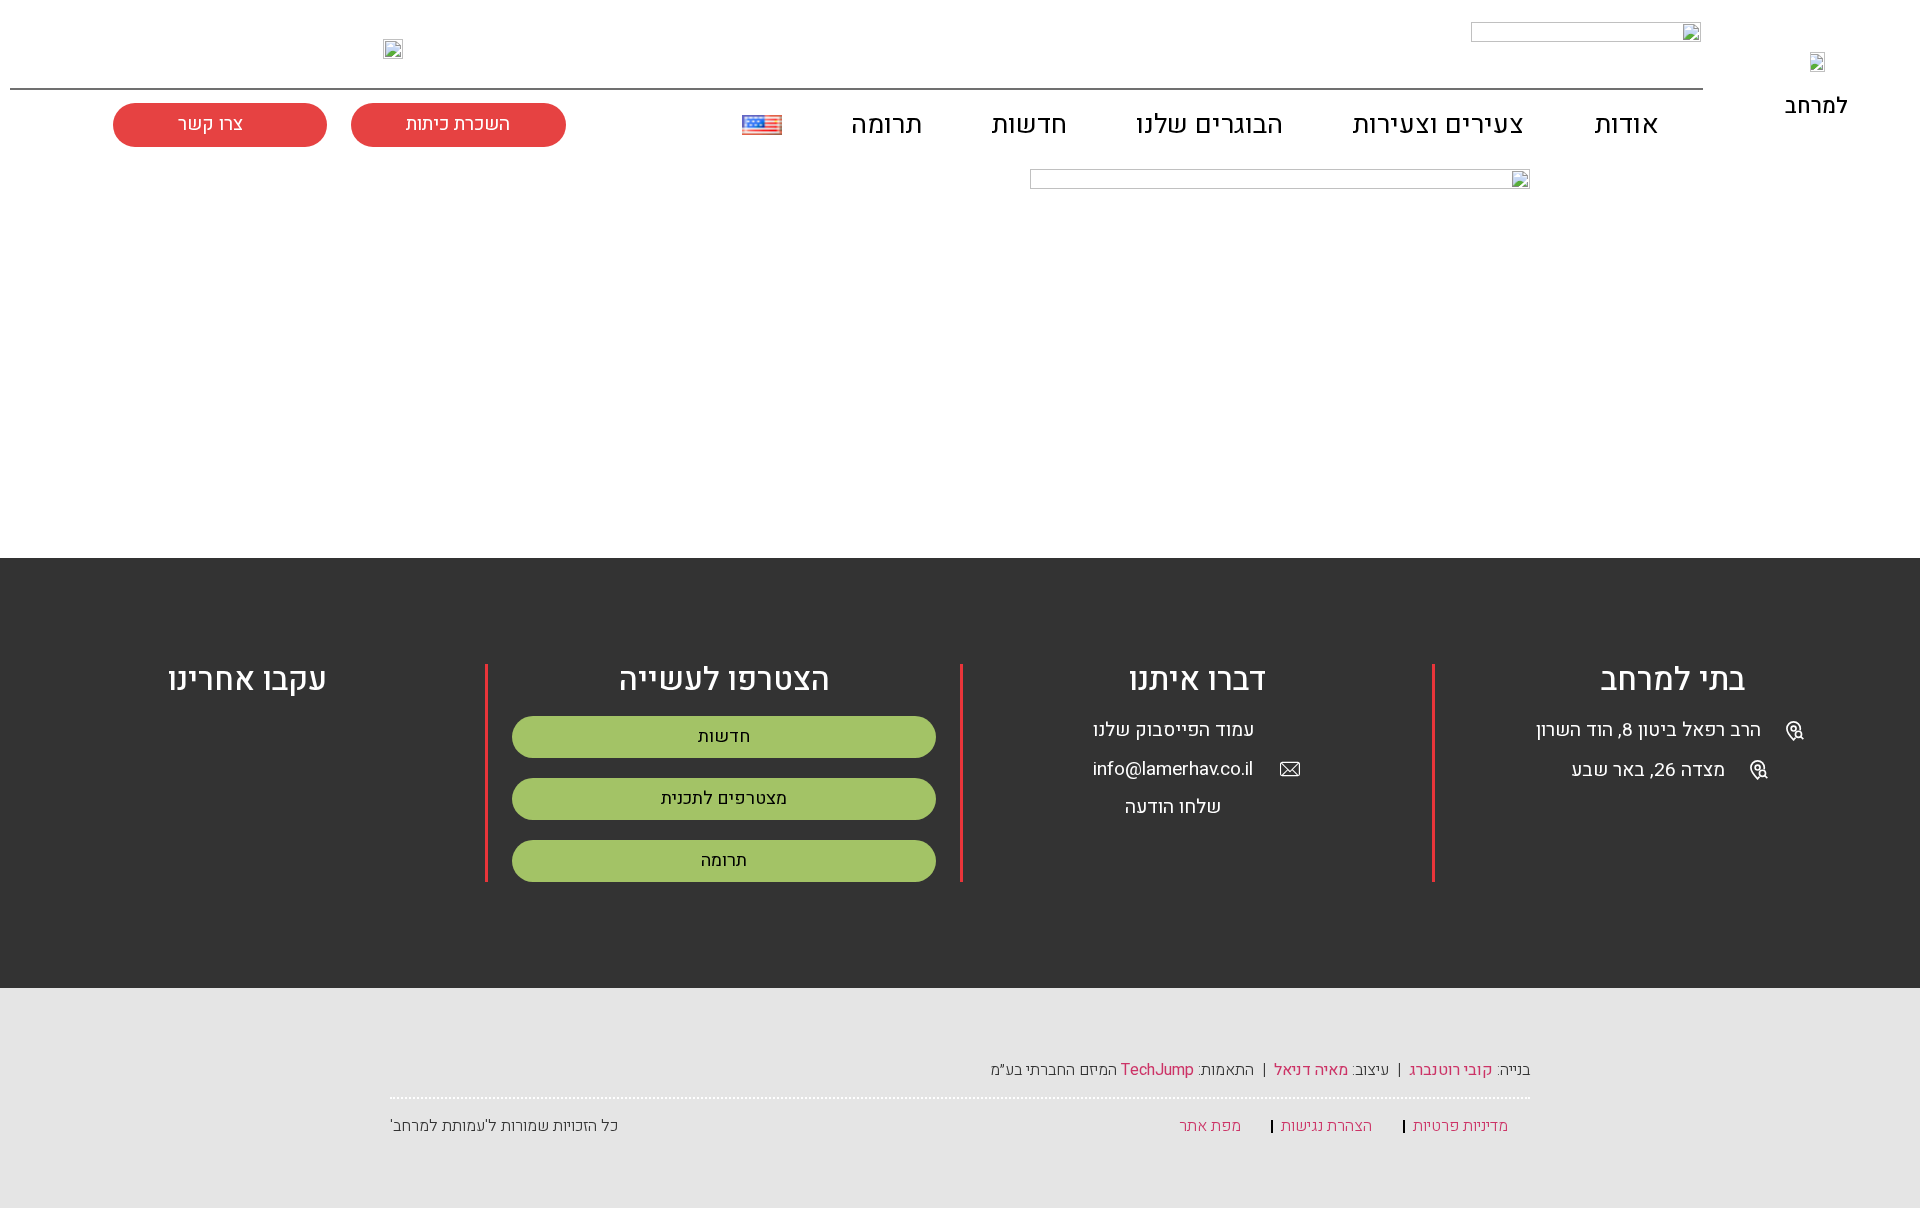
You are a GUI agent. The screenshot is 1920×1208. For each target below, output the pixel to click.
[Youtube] (185, 48)
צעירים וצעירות (1438, 124)
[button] (690, 129)
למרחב (1816, 106)
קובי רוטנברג (1451, 1070)
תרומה (886, 124)
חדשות (1029, 124)
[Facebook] (201, 747)
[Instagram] (129, 48)
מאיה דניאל (1311, 1070)
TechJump (1157, 1070)
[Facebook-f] (73, 48)
